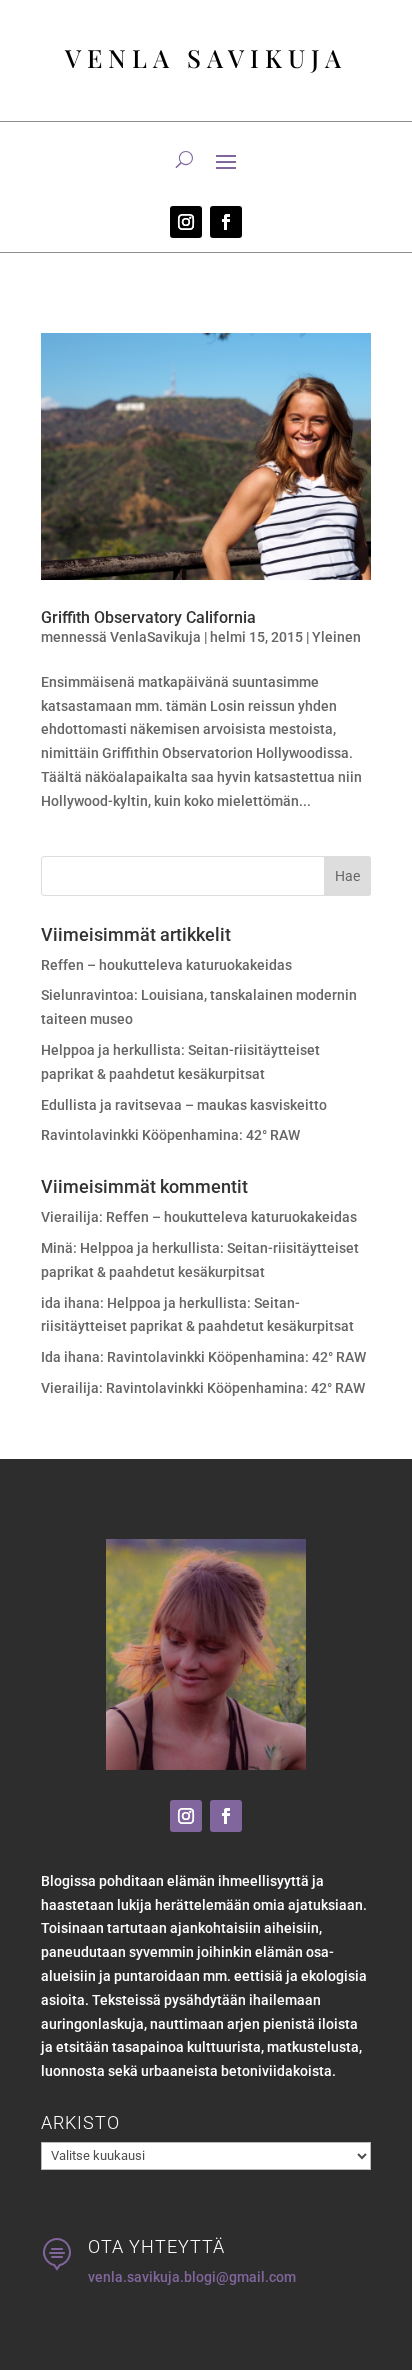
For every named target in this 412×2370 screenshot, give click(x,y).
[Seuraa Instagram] (186, 222)
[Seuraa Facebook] (226, 222)
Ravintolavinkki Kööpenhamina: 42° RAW (170, 1135)
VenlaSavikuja (155, 637)
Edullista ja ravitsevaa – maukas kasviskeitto (184, 1105)
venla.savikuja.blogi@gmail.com (192, 2277)
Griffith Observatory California (148, 617)
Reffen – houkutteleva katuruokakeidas (166, 965)
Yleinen (336, 637)
